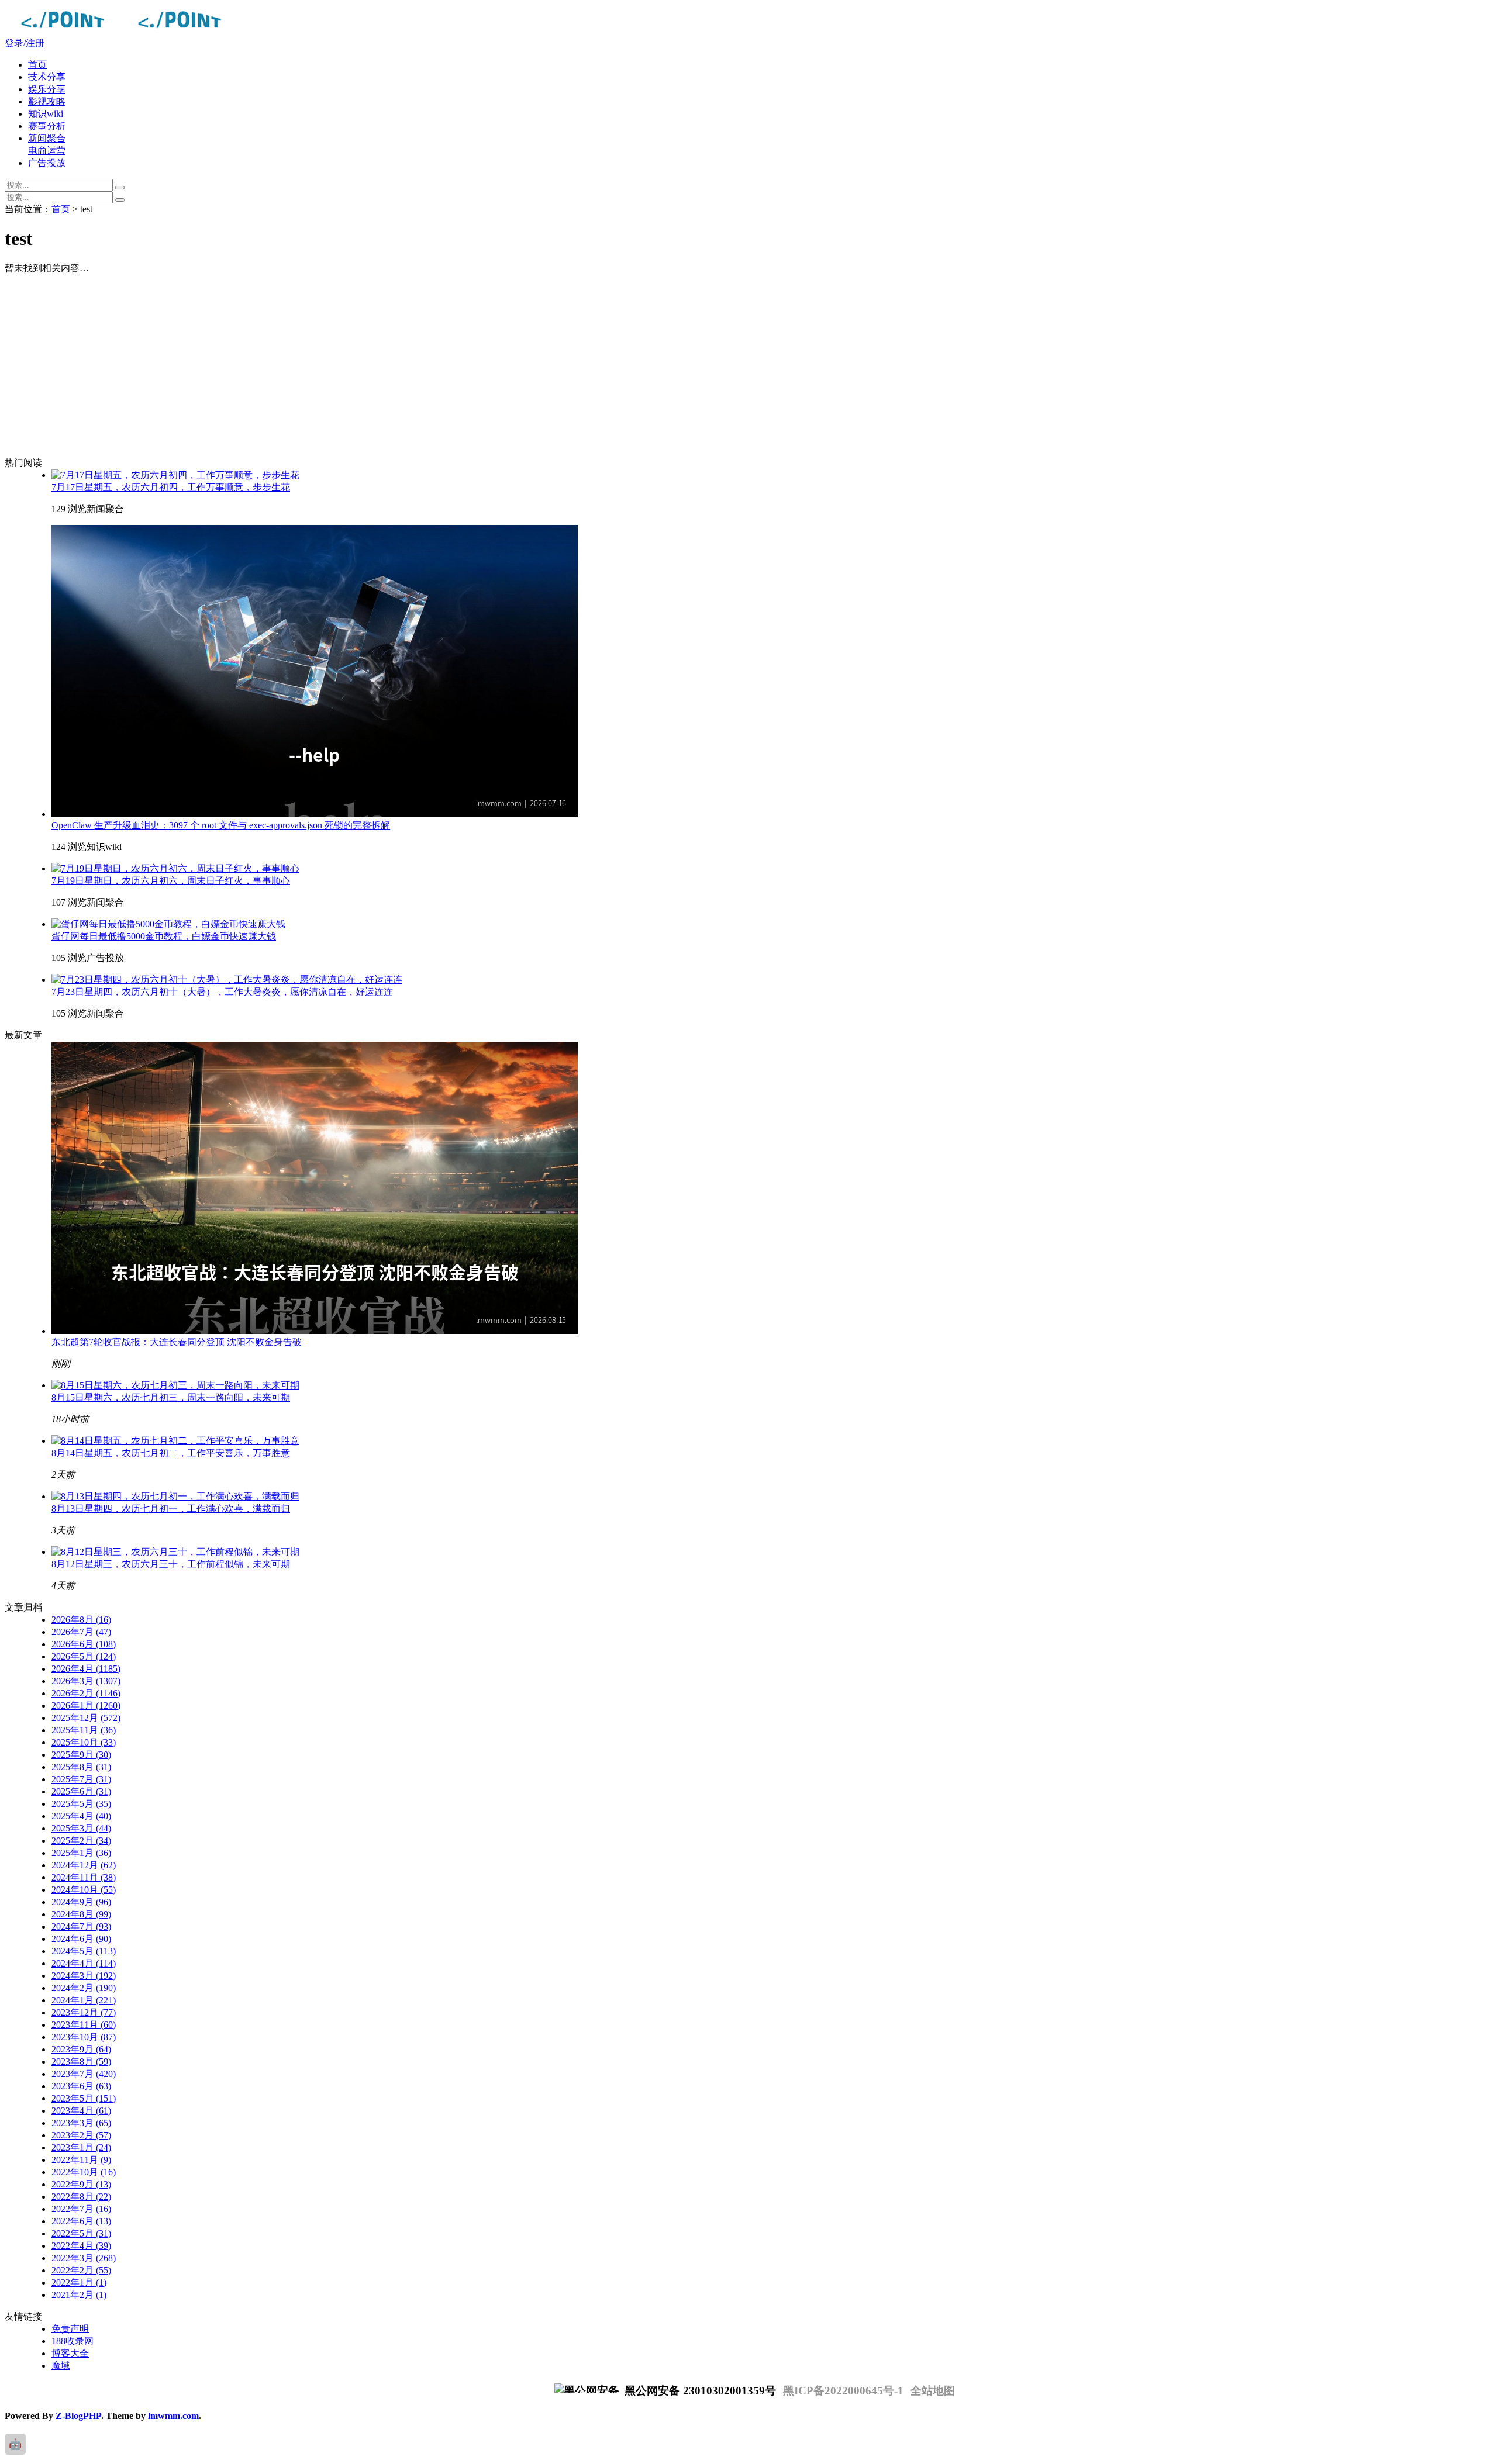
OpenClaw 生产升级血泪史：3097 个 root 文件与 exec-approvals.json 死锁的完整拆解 (221, 825)
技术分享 (47, 77)
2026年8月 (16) (81, 1620)
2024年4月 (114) (84, 1963)
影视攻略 (47, 101)
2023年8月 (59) (81, 2062)
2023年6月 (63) (81, 2086)
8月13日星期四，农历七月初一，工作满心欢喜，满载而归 (171, 1509)
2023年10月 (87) (84, 2037)
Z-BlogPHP (78, 2416)
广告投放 (47, 163)
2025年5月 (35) (81, 1804)
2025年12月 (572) (86, 1718)
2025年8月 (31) (81, 1767)
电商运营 (47, 151)
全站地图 (933, 2391)
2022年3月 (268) (84, 2258)
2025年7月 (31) (81, 1779)
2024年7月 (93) (81, 1926)
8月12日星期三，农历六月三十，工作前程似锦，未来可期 (171, 1564)
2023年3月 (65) (81, 2123)
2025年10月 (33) (84, 1742)
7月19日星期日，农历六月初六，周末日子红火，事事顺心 (171, 881)
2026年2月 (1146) (86, 1693)
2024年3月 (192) (84, 1976)
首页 (37, 65)
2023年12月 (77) (84, 2012)
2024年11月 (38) (84, 1877)
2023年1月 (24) (81, 2147)
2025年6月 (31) (81, 1791)
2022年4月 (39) (81, 2246)
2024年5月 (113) (84, 1951)
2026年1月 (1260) (86, 1706)
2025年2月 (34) (81, 1841)
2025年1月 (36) (81, 1853)
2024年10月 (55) (84, 1890)
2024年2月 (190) (84, 1988)
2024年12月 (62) (84, 1865)
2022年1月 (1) (79, 2282)
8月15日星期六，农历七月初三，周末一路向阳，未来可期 (171, 1397)
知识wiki (46, 114)
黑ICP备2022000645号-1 (843, 2391)
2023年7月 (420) (84, 2074)
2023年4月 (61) (81, 2111)
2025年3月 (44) (81, 1828)
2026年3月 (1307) (86, 1681)
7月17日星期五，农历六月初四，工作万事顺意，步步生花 (171, 487)
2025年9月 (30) (81, 1755)
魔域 (61, 2365)
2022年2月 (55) (81, 2270)
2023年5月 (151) (84, 2098)
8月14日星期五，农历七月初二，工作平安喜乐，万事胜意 (171, 1453)
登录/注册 (25, 43)
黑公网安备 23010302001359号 (699, 2391)
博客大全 (70, 2353)
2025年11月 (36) (84, 1730)
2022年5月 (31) (81, 2233)
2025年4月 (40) (81, 1816)
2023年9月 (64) (81, 2049)
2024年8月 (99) (81, 1914)
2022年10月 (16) (84, 2172)
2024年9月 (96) (81, 1902)
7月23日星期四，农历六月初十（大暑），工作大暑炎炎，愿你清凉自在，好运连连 (222, 992)
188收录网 (73, 2341)
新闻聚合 (47, 138)
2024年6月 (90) (81, 1939)
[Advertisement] (379, 366)
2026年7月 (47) (81, 1632)
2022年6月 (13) (81, 2221)
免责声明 (70, 2329)
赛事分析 (47, 126)
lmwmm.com (173, 2416)
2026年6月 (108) (84, 1644)
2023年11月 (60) (84, 2025)
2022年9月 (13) (81, 2184)
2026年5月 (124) (84, 1656)
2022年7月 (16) (81, 2209)
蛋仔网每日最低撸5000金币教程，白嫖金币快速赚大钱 (164, 936)
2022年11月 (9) (81, 2160)
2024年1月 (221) (84, 2000)
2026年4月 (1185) (86, 1669)
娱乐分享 (47, 89)
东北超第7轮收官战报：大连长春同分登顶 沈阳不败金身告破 (177, 1342)
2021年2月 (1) (79, 2295)
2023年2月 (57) (81, 2135)
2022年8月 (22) (81, 2197)
